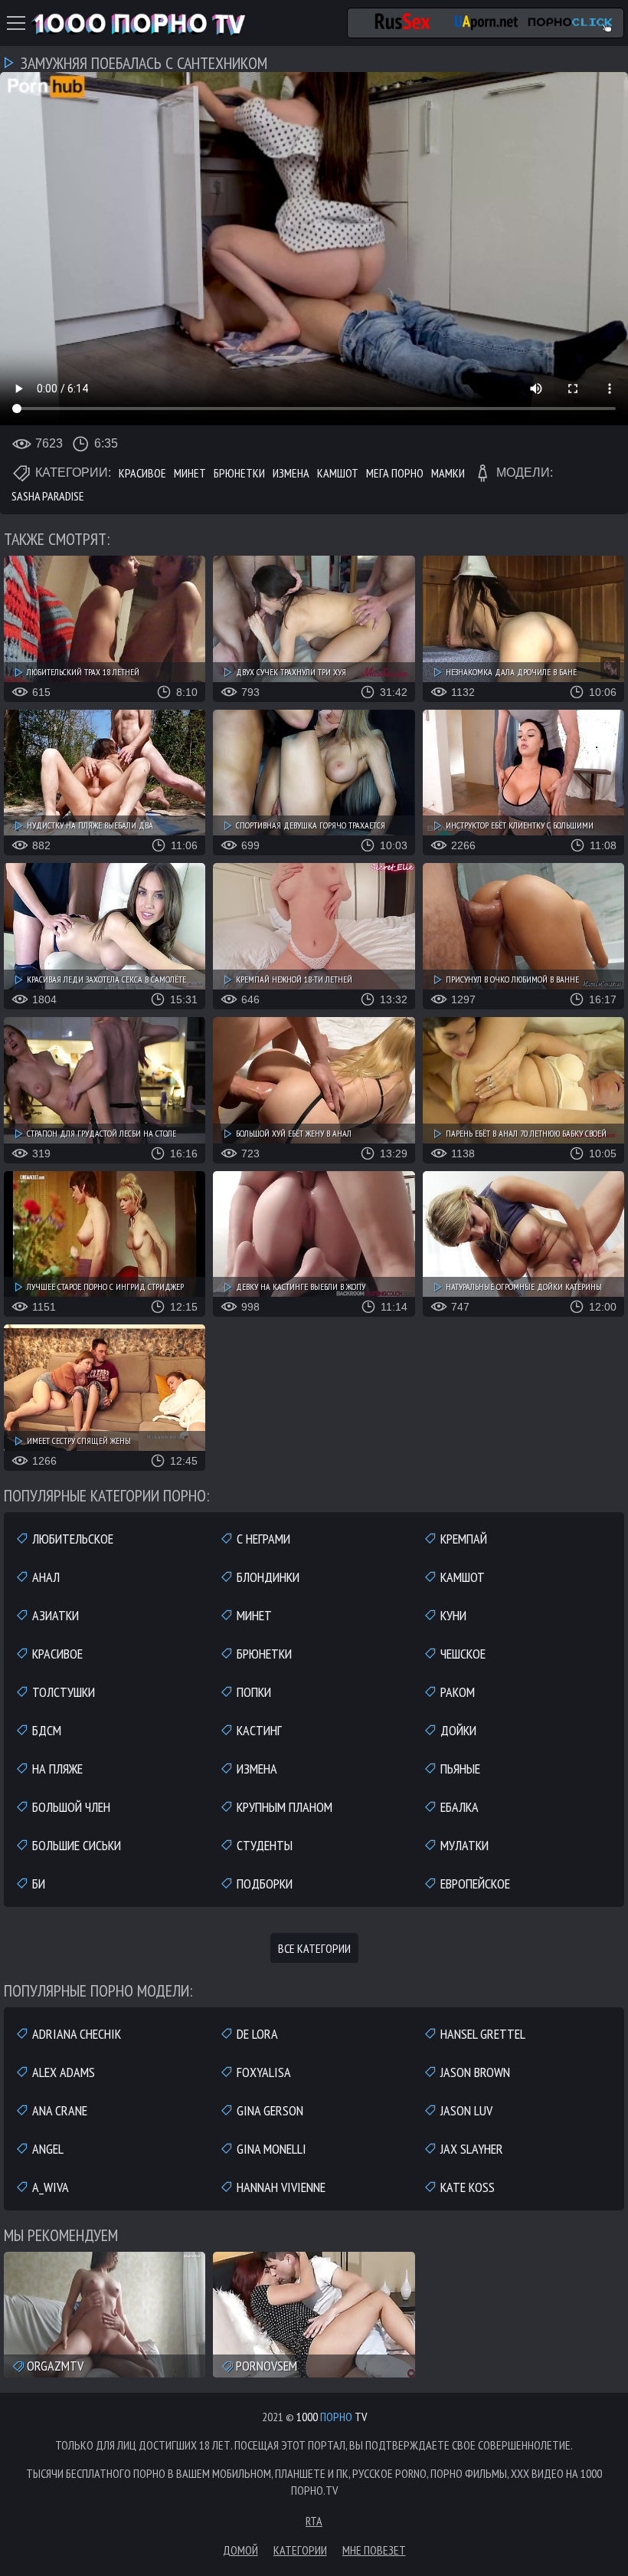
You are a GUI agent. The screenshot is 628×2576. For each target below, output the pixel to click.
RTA (314, 2521)
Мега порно (395, 473)
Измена (291, 473)
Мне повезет (374, 2550)
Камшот (338, 473)
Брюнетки (239, 473)
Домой (240, 2550)
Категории (300, 2550)
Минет (190, 473)
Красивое (142, 473)
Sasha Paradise (48, 496)
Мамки (448, 473)
